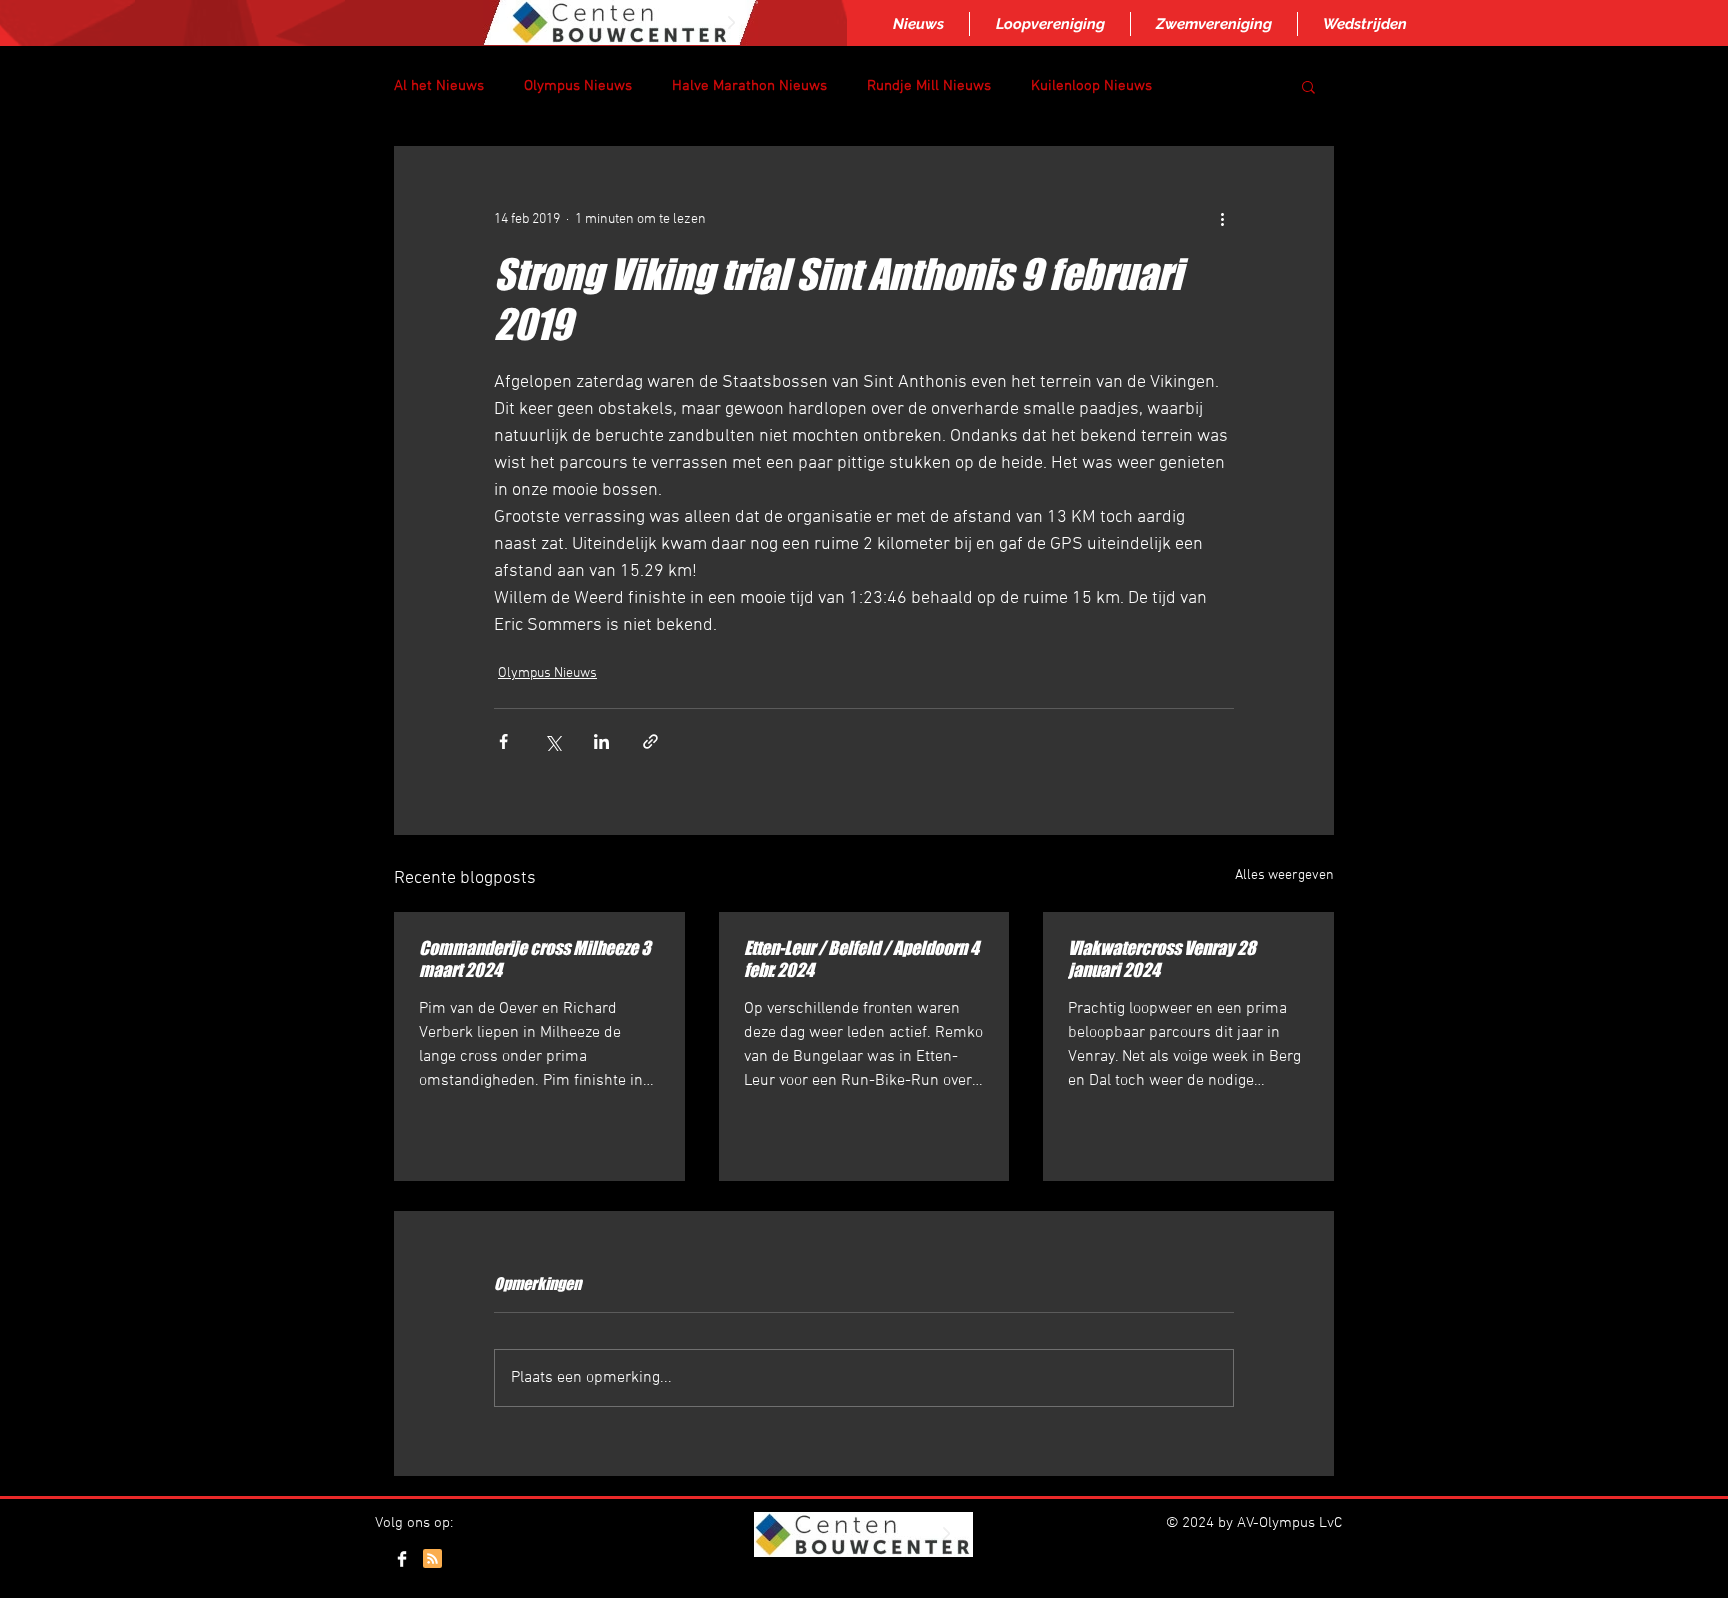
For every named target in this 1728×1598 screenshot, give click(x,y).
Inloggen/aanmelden (862, 1580)
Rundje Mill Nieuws (929, 86)
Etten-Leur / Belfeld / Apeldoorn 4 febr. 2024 (861, 959)
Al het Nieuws (439, 86)
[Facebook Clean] (402, 1559)
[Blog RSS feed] (432, 1559)
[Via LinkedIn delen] (601, 741)
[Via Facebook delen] (503, 741)
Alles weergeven (1284, 875)
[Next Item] (731, 23)
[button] (1308, 86)
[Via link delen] (650, 741)
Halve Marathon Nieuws (749, 86)
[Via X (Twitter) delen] (552, 741)
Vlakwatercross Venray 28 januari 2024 (1162, 959)
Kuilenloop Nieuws (1091, 86)
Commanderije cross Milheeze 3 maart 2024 (535, 959)
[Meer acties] (1222, 219)
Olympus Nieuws (578, 86)
